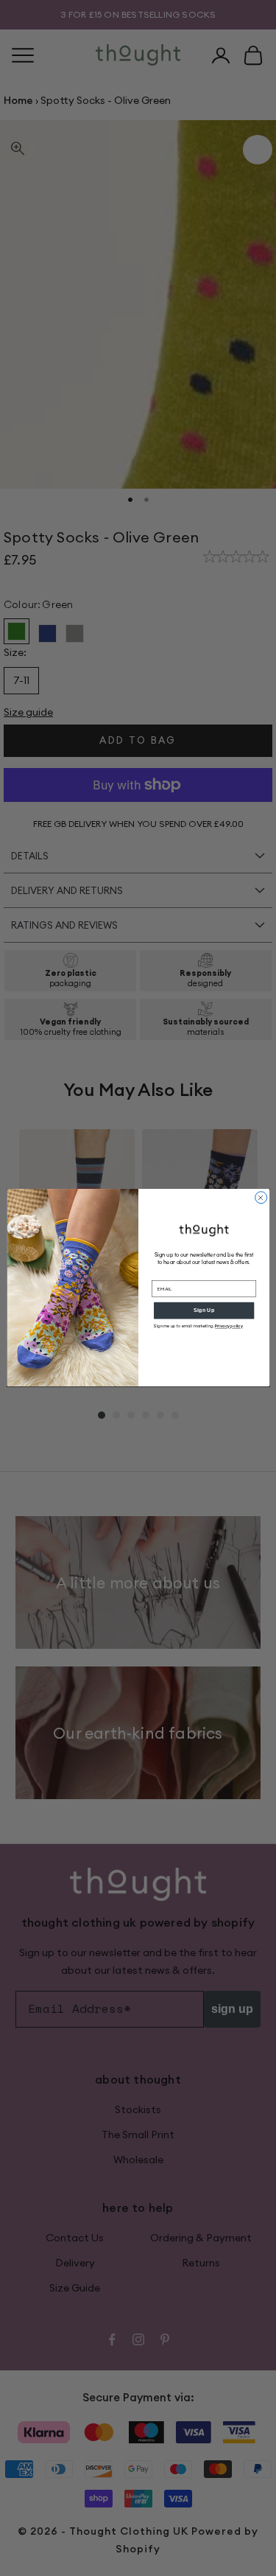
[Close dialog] (261, 1198)
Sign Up (204, 1310)
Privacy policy (229, 1326)
